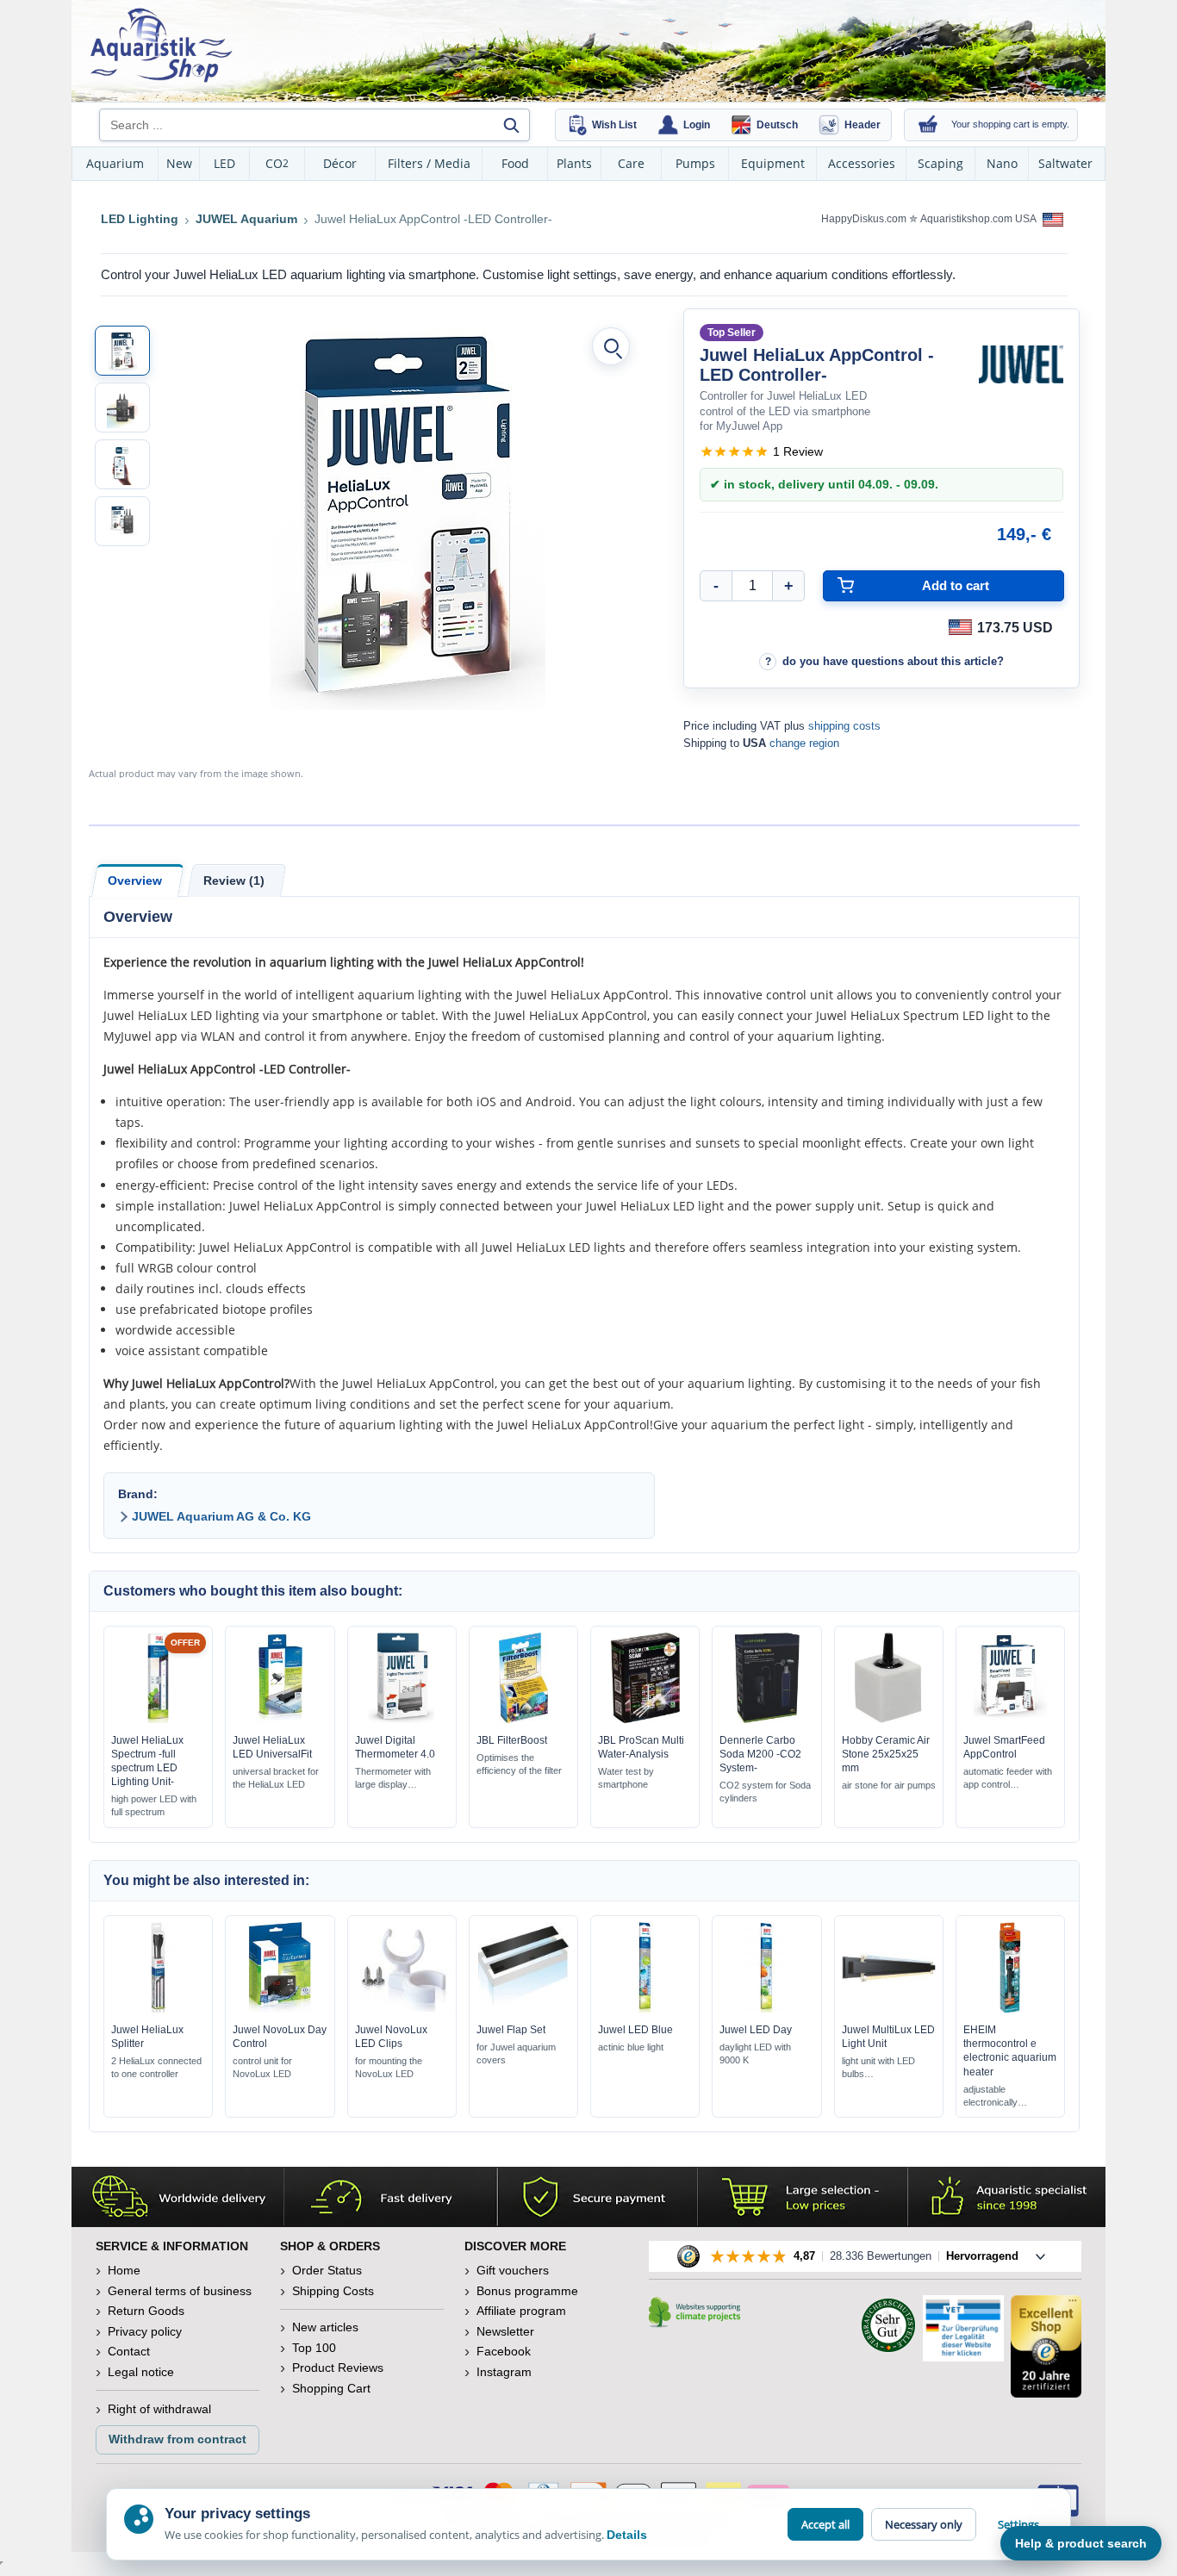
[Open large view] (611, 346)
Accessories (862, 163)
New (179, 163)
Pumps (695, 163)
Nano (1002, 163)
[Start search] (511, 125)
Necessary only (924, 2524)
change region (804, 743)
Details (627, 2535)
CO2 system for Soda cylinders (765, 1792)
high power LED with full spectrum (154, 1805)
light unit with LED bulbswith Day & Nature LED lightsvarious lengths (880, 2068)
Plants (574, 163)
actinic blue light (631, 2047)
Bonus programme (527, 2291)
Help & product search (1081, 2543)
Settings (1018, 2524)
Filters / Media (429, 163)
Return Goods (146, 2311)
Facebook (504, 2351)
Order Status (327, 2270)
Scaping (940, 163)
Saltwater (1065, 163)
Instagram (504, 2372)
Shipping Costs (333, 2291)
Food (515, 163)
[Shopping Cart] (928, 125)
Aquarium (115, 163)
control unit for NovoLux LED (262, 2067)
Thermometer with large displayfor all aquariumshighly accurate (393, 1779)
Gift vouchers (513, 2270)
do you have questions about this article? (893, 661)
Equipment (773, 163)
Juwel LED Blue (635, 2030)
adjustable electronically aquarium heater (997, 2097)
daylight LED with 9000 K (755, 2053)
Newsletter (505, 2331)
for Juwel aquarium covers (516, 2053)
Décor (340, 163)
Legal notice (141, 2372)
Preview (158, 1719)
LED (224, 163)
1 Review (798, 451)
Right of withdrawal (159, 2409)
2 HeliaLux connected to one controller (156, 2067)
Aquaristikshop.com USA (979, 219)
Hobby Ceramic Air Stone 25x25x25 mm (886, 1754)
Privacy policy (145, 2331)
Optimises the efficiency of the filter (519, 1764)
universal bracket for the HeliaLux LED (276, 1778)
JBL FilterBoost (512, 1740)
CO (277, 163)
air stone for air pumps (889, 1785)
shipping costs (844, 726)
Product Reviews (338, 2368)
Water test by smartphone (626, 1778)
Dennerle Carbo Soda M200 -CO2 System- (760, 1754)
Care (631, 163)
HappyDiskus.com (864, 219)
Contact (129, 2351)
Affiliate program (521, 2311)
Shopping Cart (331, 2388)
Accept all (825, 2524)
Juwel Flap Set (511, 2030)
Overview (135, 880)
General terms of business (180, 2291)
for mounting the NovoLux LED (389, 2067)
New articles (325, 2327)
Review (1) (234, 880)
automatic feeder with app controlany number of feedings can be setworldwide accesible (1008, 1779)
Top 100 (314, 2348)
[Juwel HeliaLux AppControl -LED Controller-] (122, 351)
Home (124, 2270)
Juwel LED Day (756, 2030)
